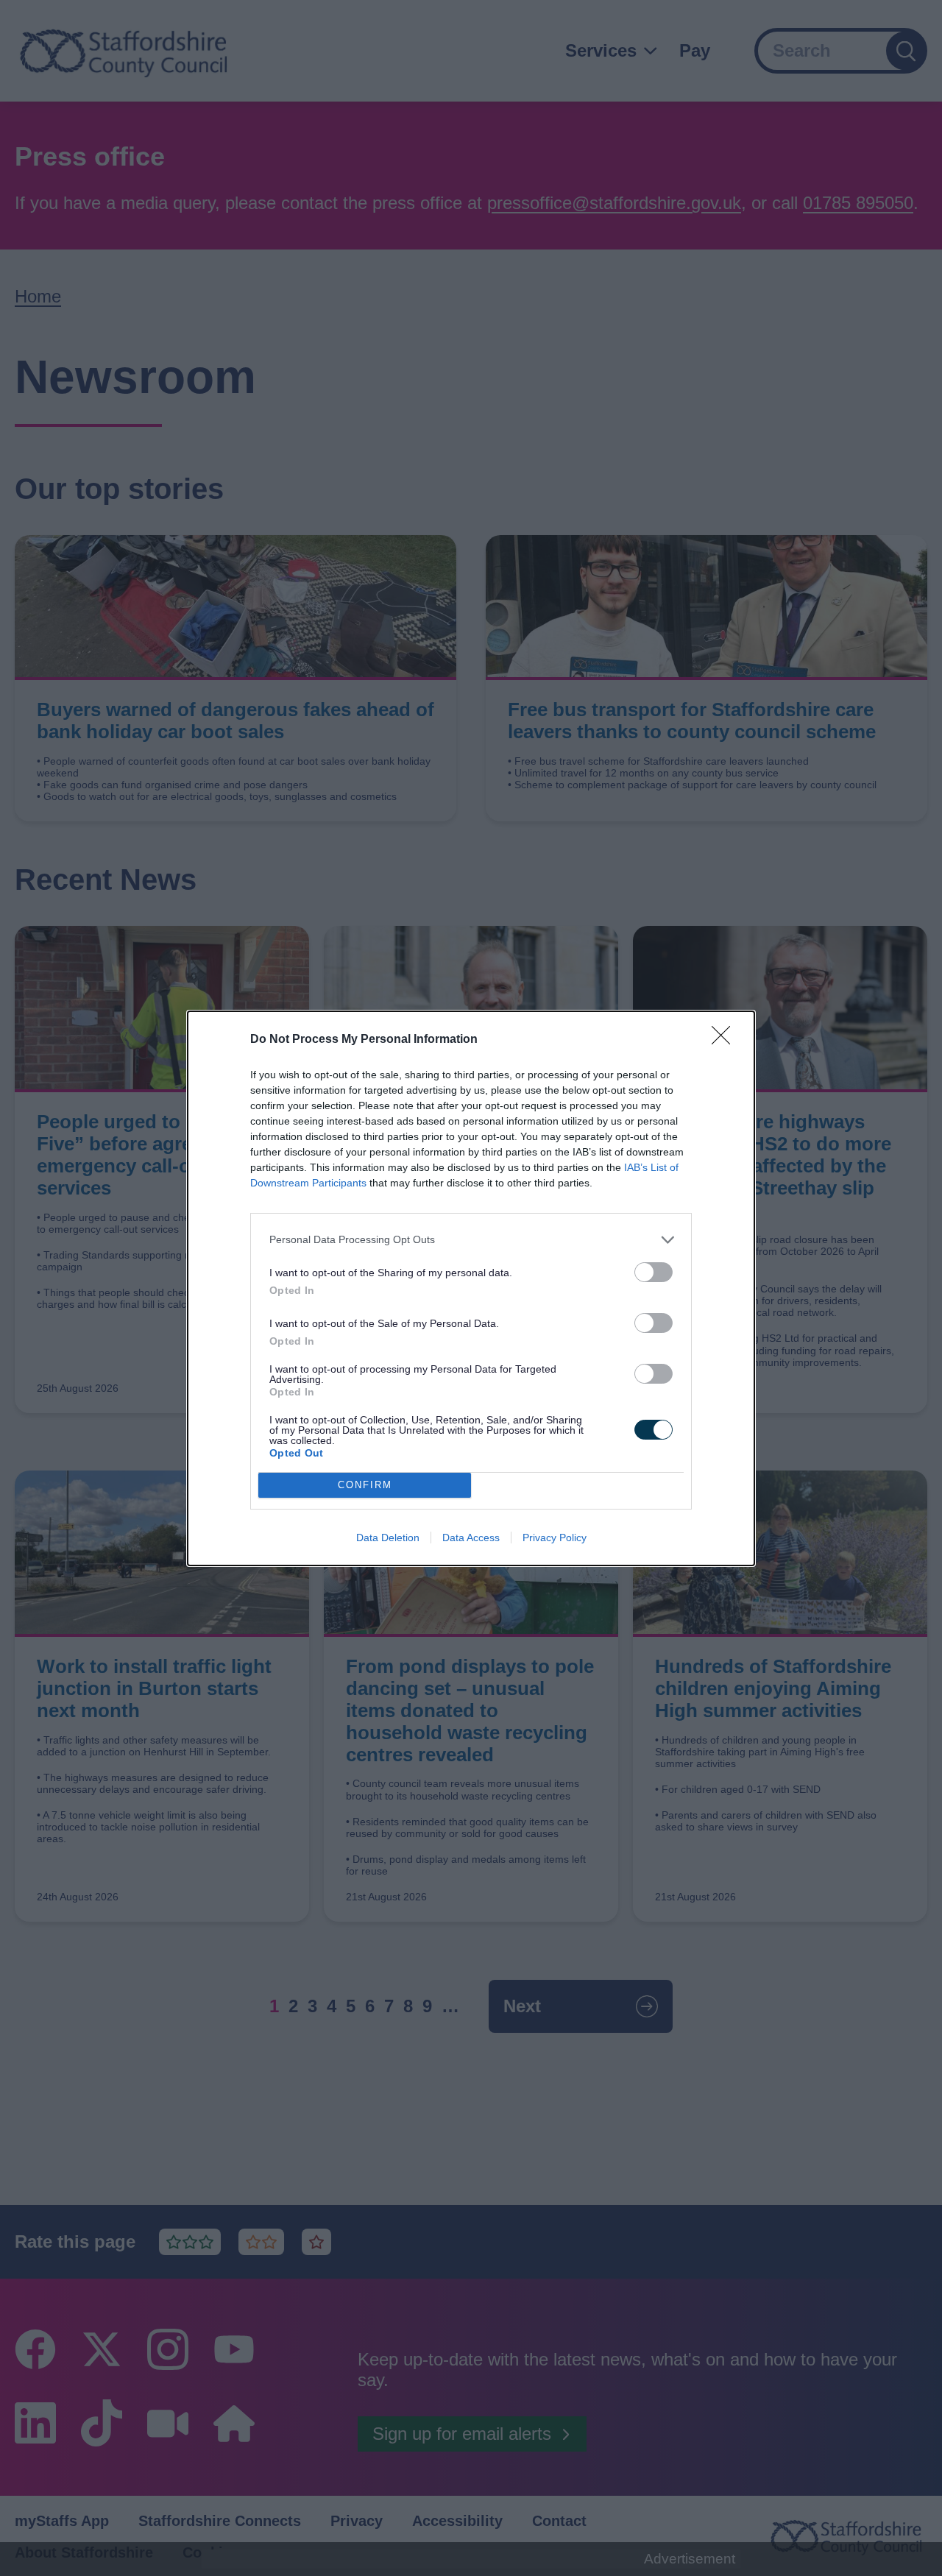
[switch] (654, 1272)
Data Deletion (388, 1538)
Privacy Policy (555, 1538)
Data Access (471, 1538)
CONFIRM (365, 1485)
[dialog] (471, 1288)
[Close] (726, 1040)
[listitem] (471, 1240)
